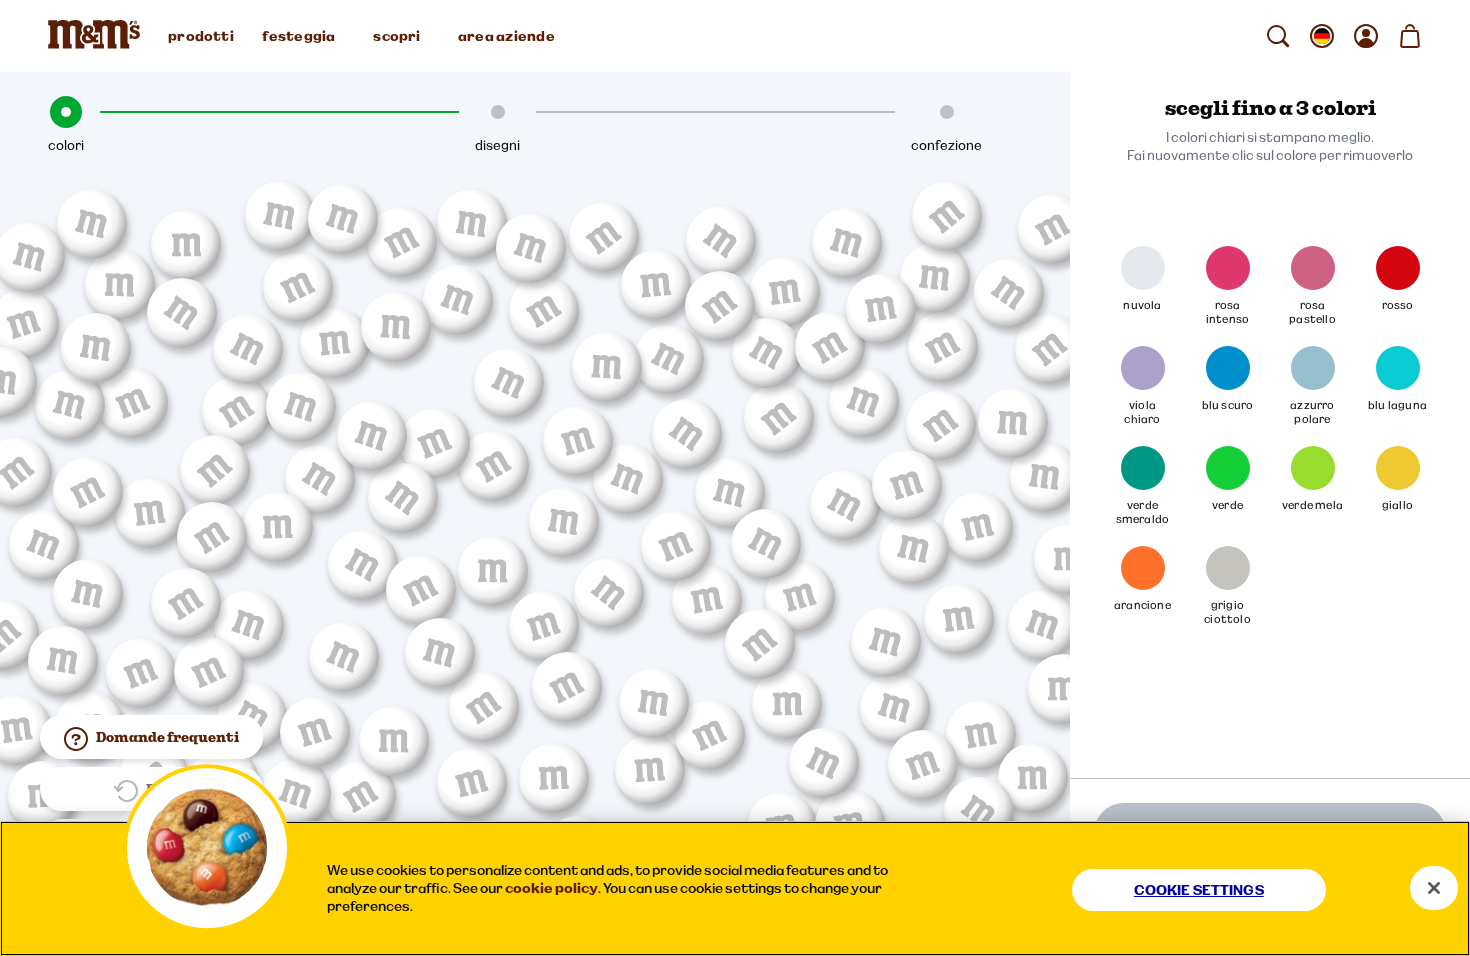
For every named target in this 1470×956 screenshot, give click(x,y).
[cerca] (1278, 36)
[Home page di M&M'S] (98, 36)
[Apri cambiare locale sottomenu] (1322, 36)
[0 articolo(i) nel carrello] (1410, 36)
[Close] (1434, 888)
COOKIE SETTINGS (1199, 890)
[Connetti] (1366, 36)
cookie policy (551, 888)
